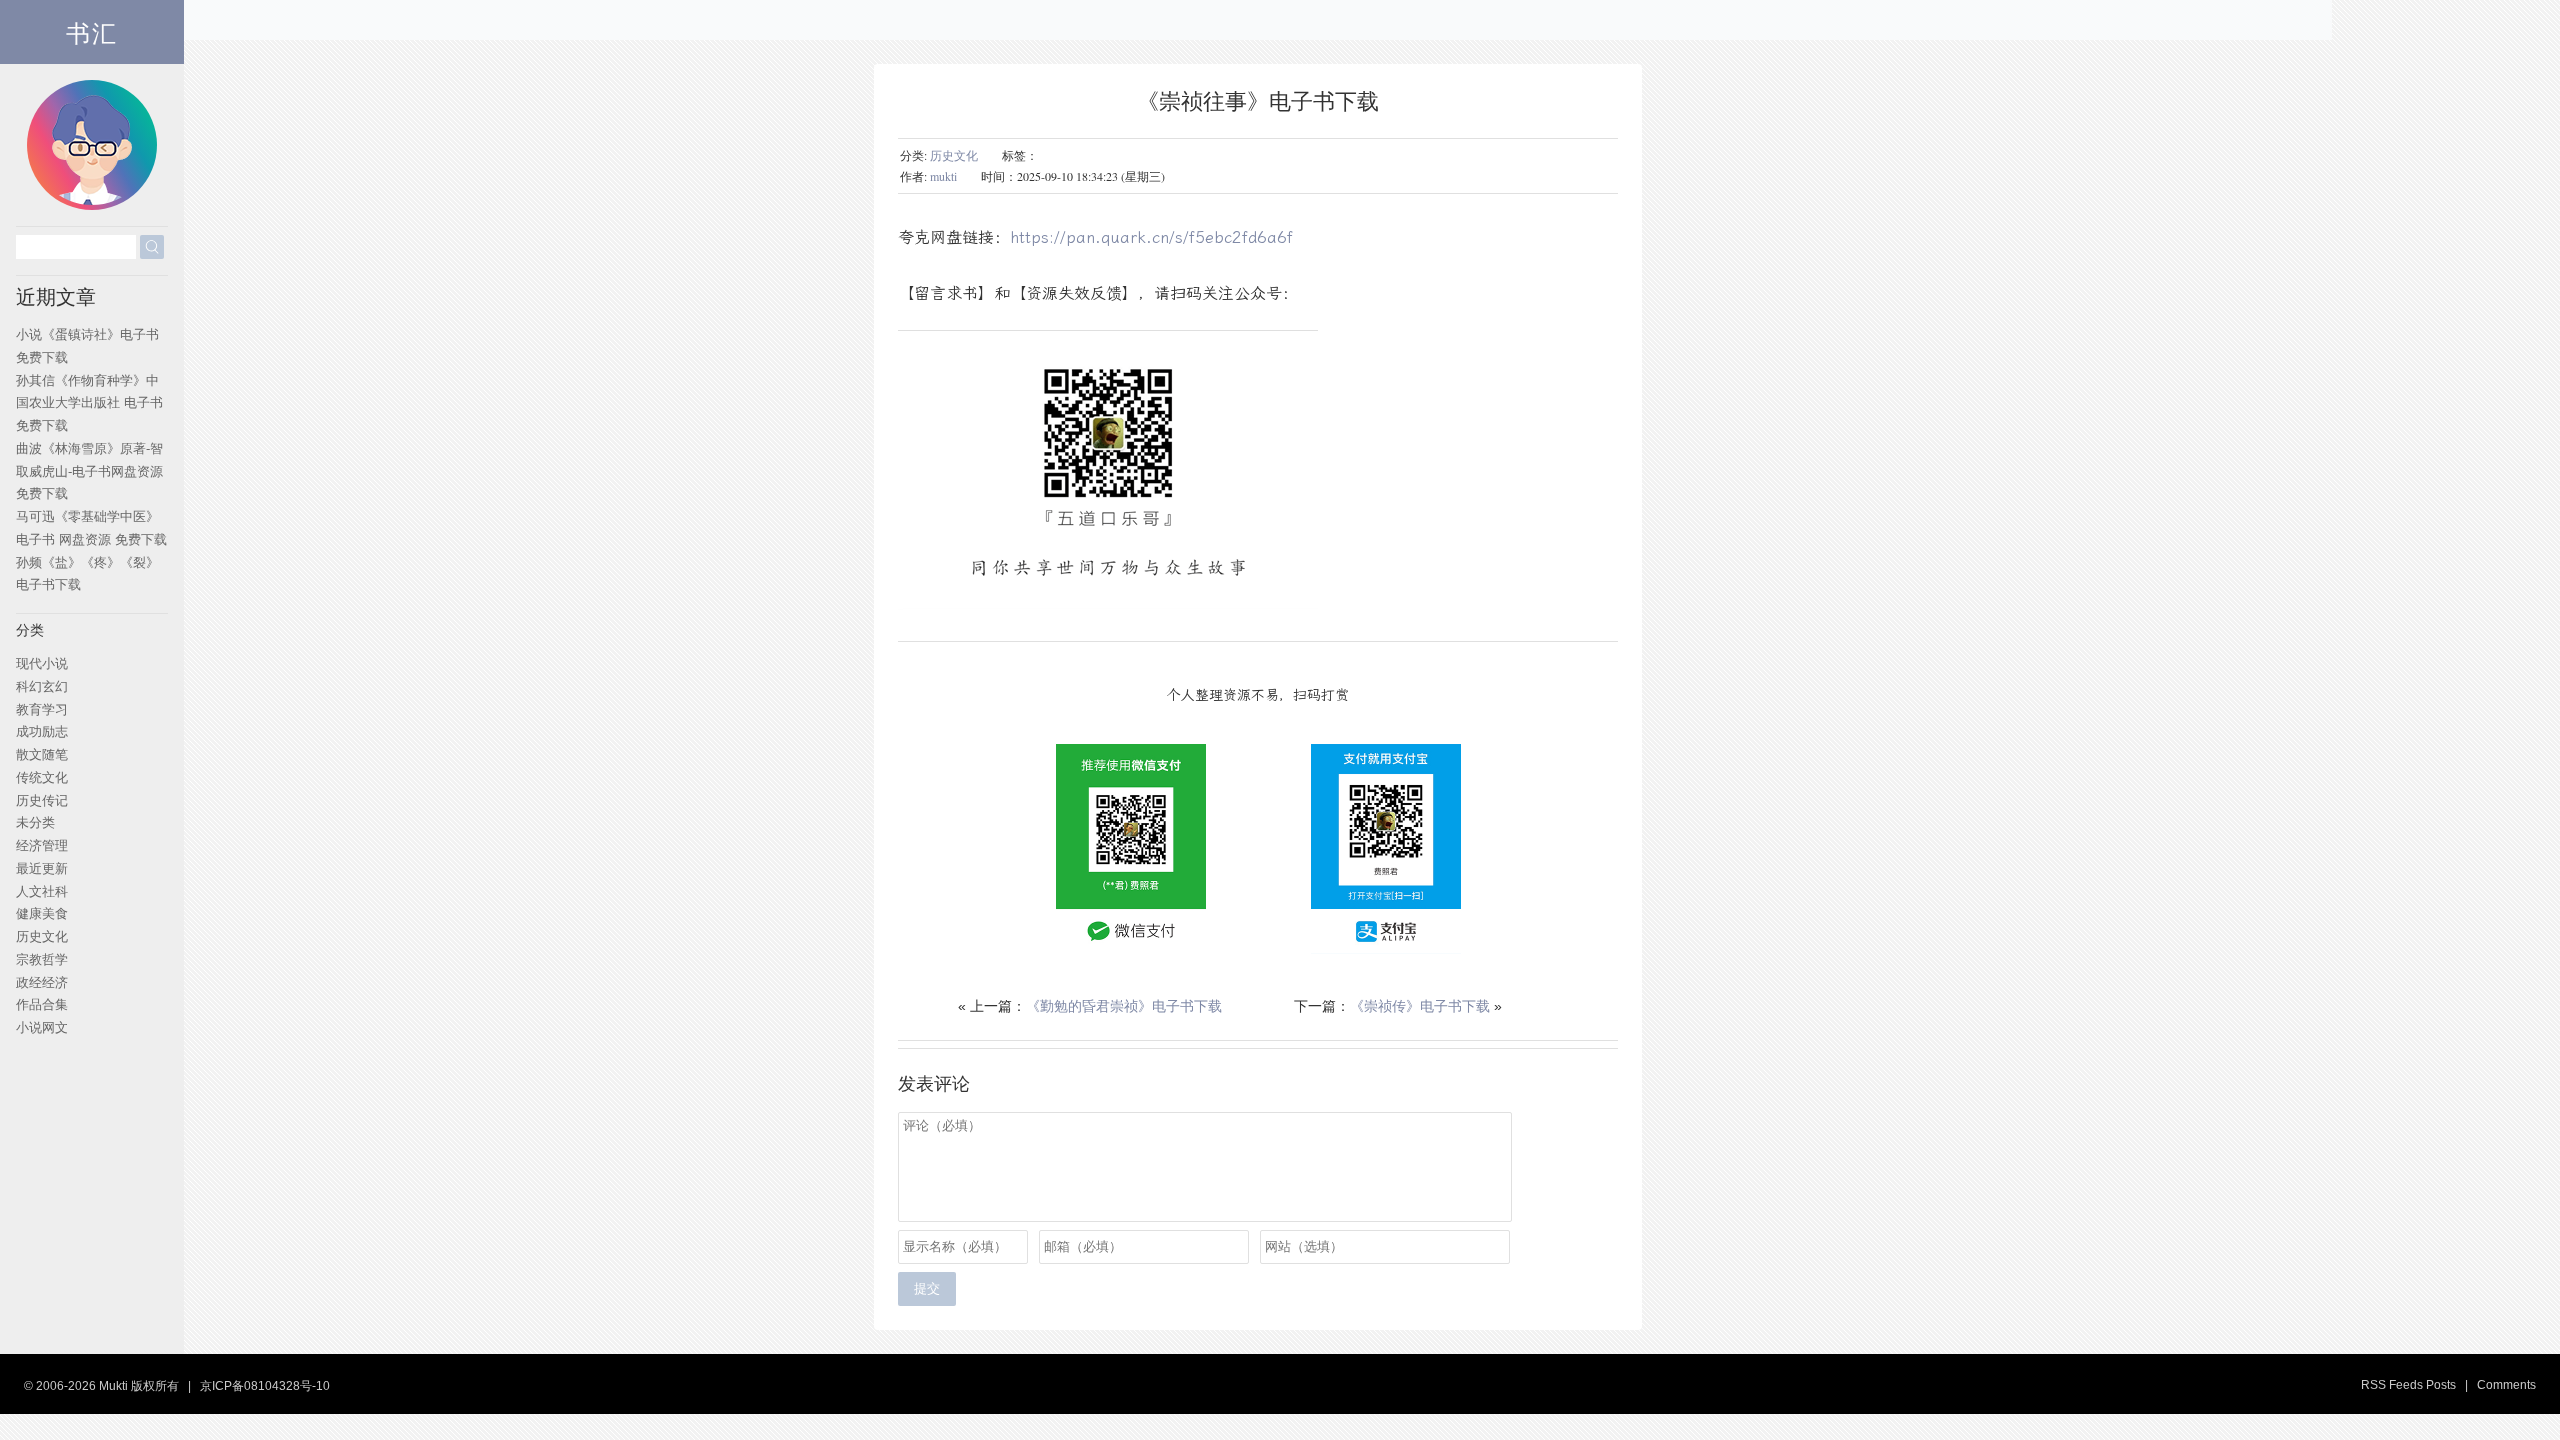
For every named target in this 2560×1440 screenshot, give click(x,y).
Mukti (113, 1386)
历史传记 (42, 800)
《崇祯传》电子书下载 (1420, 1006)
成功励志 (42, 731)
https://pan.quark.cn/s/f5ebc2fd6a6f (1151, 237)
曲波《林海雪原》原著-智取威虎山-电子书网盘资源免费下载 (89, 471)
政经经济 (42, 982)
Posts (2441, 1385)
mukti (943, 176)
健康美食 (42, 913)
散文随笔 (42, 754)
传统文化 (42, 777)
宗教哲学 (42, 959)
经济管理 (42, 845)
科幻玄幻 (42, 686)
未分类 (35, 822)
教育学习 (42, 709)
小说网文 (42, 1027)
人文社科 (42, 891)
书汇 (92, 32)
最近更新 (42, 868)
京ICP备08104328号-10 (265, 1386)
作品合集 (42, 1004)
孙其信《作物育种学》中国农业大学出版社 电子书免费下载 (89, 403)
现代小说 (42, 663)
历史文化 (954, 155)
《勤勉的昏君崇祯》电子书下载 (1124, 1006)
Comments (2506, 1385)
